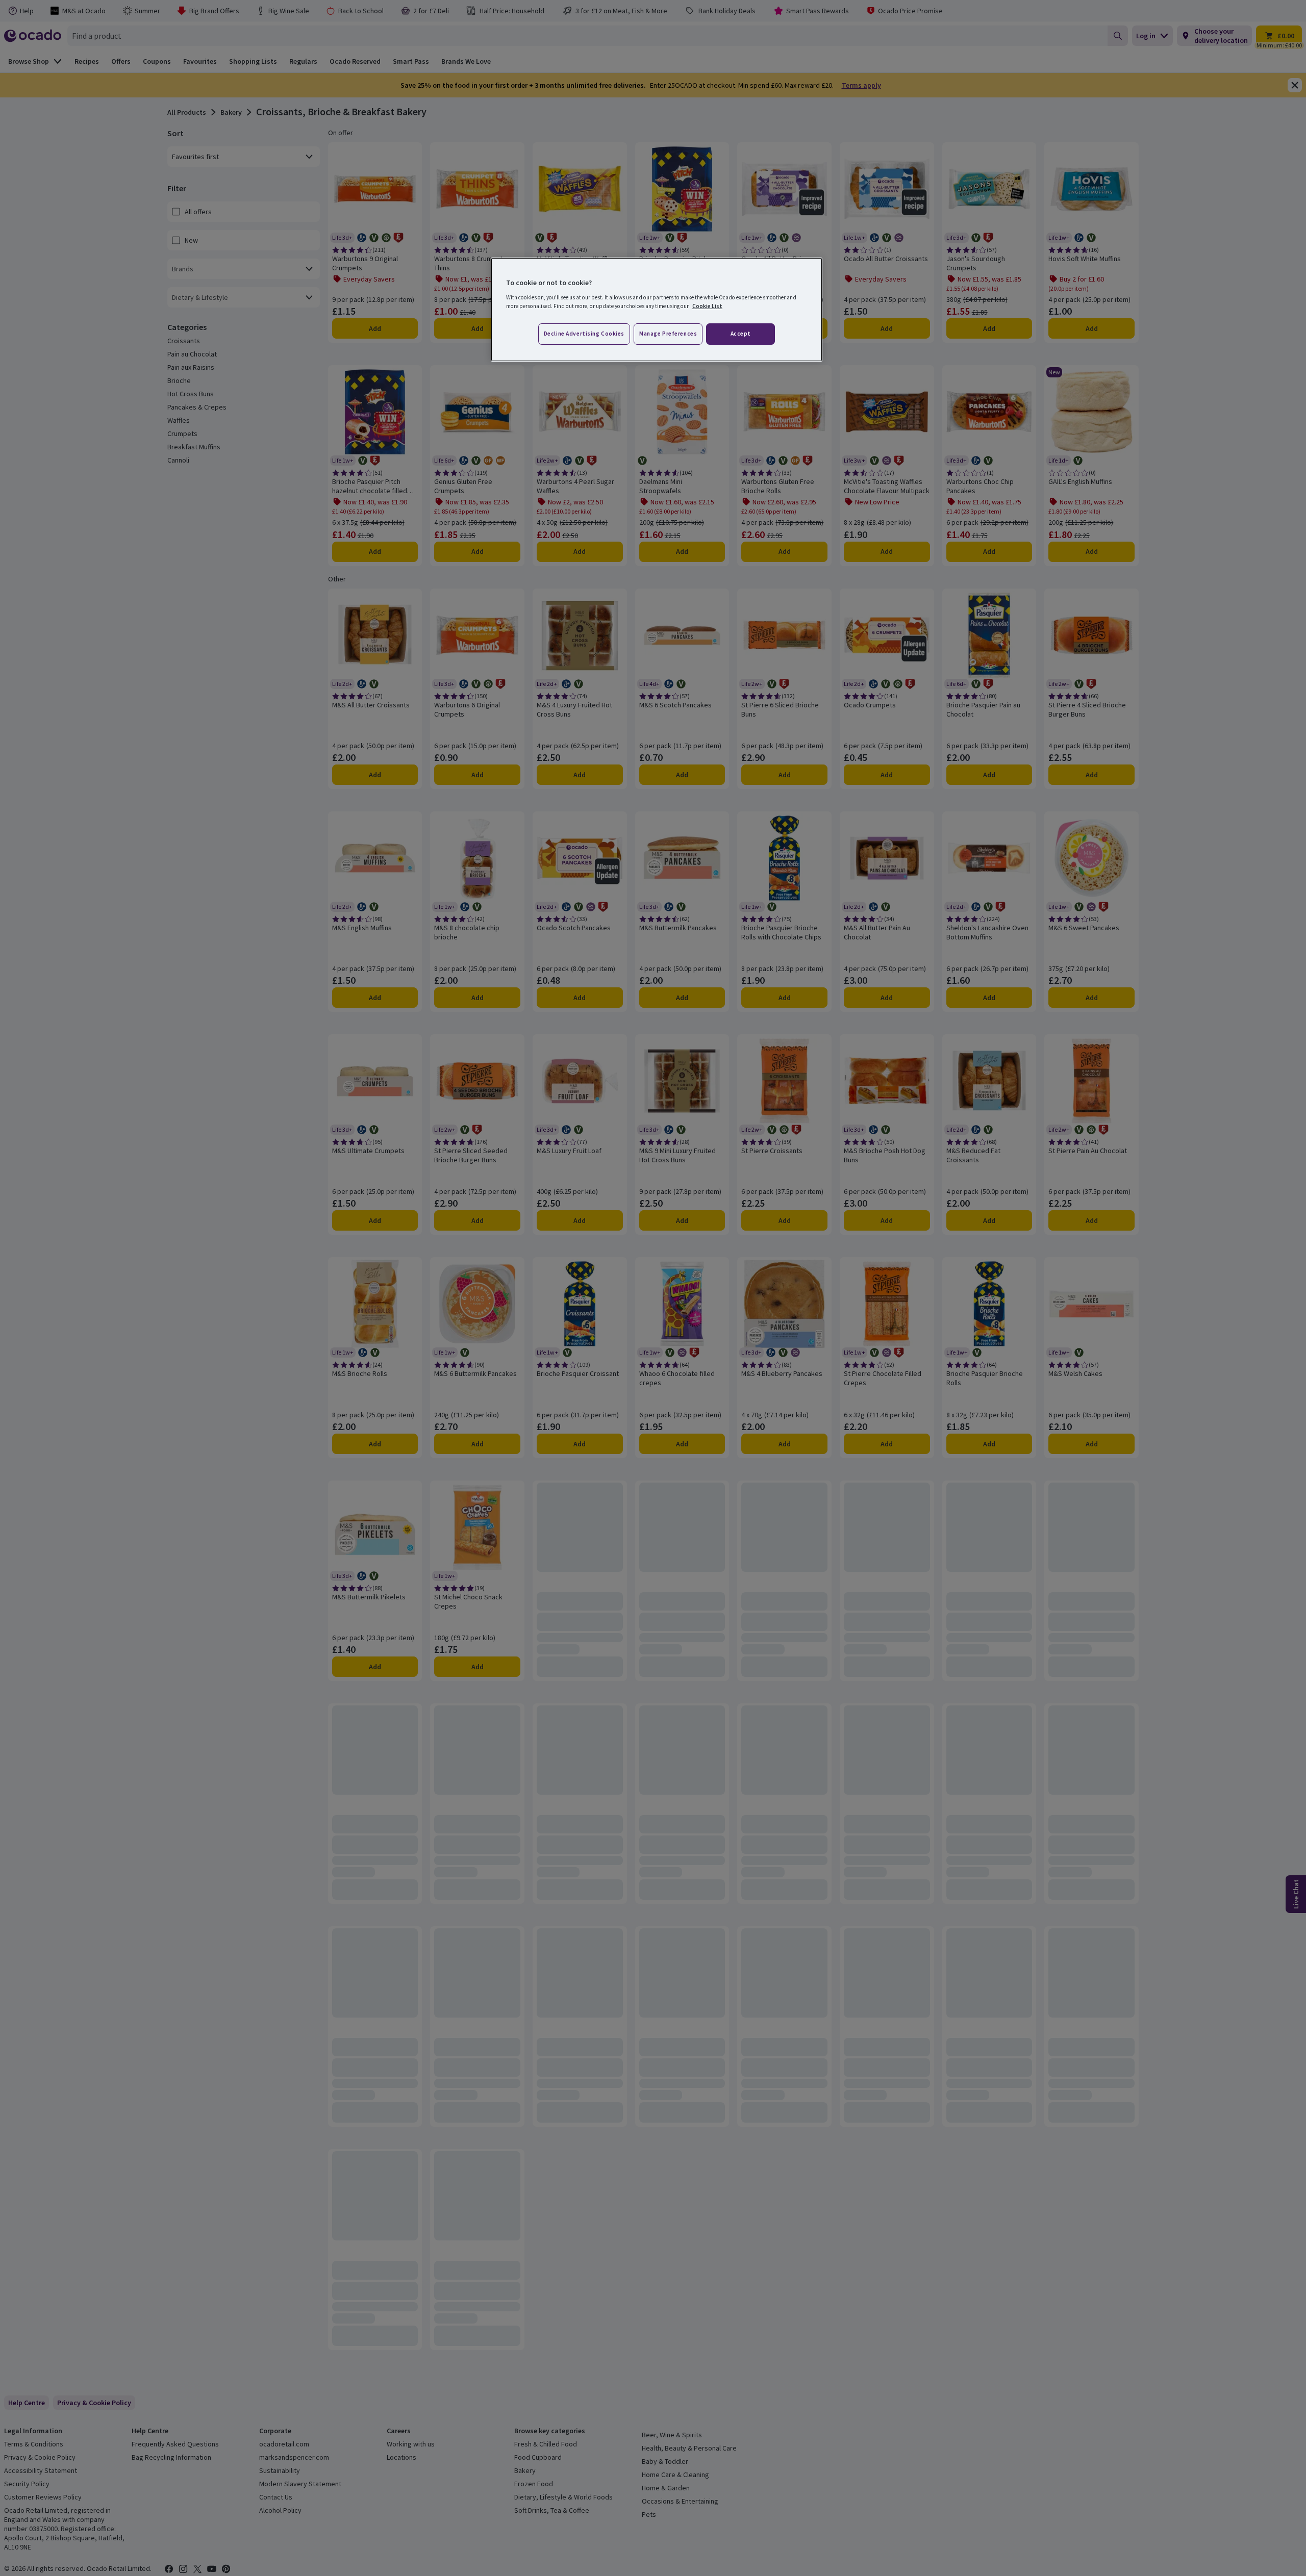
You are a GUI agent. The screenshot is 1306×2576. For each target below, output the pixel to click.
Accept (741, 334)
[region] (657, 310)
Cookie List (707, 306)
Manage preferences (668, 334)
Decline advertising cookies (584, 334)
